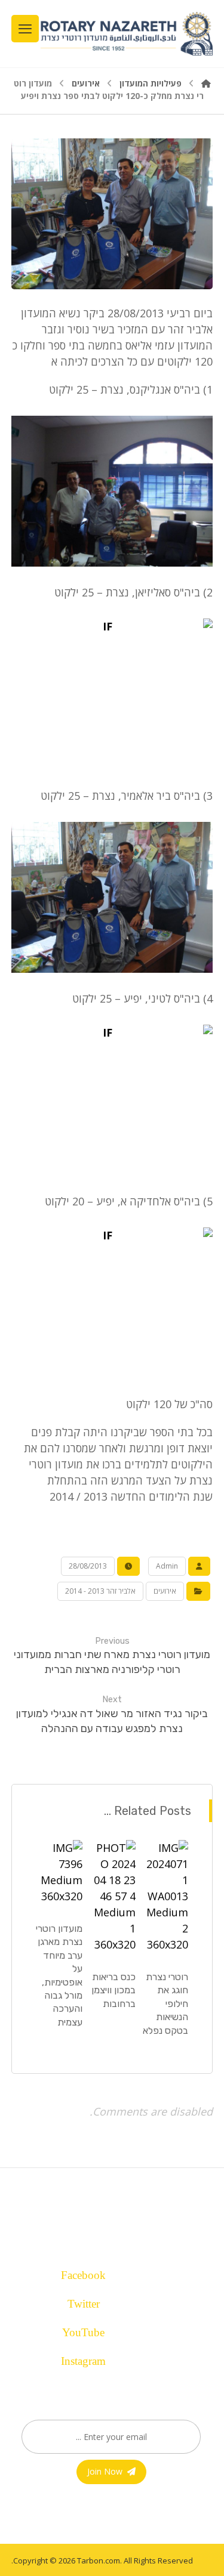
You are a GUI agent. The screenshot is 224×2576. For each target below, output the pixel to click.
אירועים (165, 1591)
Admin (167, 1566)
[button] (106, 2272)
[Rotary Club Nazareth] (126, 34)
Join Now (105, 2471)
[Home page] (206, 83)
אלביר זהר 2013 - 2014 (100, 1591)
